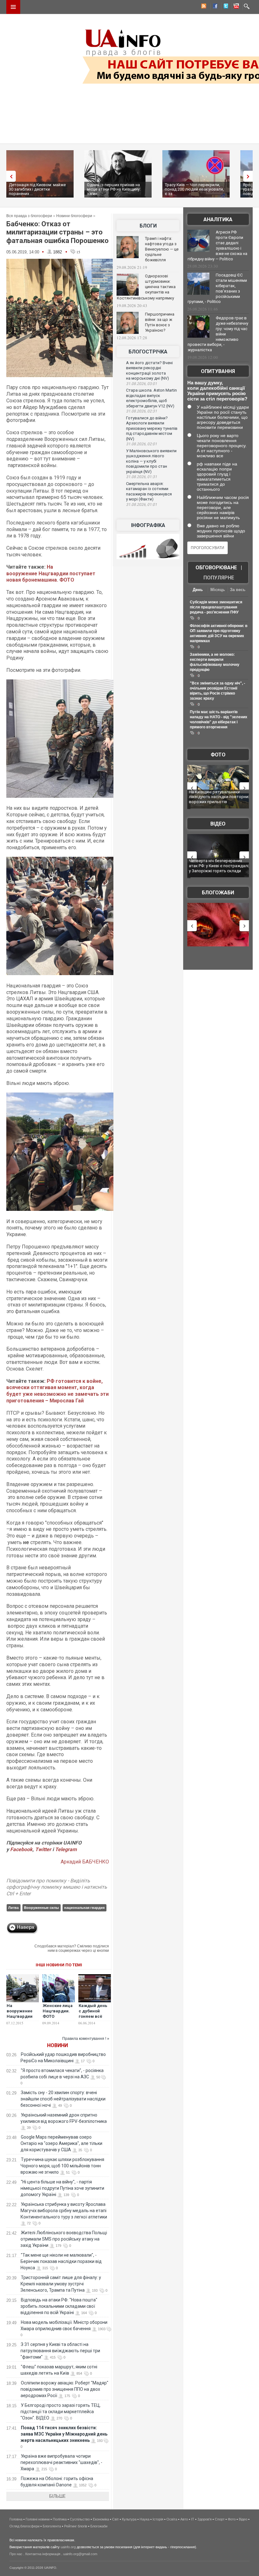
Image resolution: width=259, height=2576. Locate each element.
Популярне (219, 578)
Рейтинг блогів (76, 2526)
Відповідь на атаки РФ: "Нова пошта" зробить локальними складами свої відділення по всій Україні (59, 2306)
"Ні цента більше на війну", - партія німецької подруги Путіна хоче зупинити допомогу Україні (62, 2188)
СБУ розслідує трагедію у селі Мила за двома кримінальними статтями (219, 866)
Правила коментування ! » (86, 2039)
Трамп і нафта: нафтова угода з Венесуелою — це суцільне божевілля (162, 249)
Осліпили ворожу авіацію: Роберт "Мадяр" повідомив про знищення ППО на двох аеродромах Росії (64, 2389)
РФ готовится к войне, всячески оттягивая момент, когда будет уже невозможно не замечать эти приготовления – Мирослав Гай (57, 1391)
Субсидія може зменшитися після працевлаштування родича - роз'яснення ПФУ (216, 607)
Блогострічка (148, 352)
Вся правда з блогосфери (29, 216)
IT (193, 2519)
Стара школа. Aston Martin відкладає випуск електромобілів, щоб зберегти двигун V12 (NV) (151, 398)
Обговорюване (216, 568)
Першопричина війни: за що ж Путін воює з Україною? (160, 322)
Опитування (218, 371)
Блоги (148, 226)
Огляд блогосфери (24, 2526)
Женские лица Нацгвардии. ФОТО (58, 2011)
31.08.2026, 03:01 (142, 384)
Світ (115, 2519)
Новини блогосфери (74, 216)
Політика (60, 2519)
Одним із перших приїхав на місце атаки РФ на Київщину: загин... (114, 189)
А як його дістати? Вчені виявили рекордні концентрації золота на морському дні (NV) (149, 371)
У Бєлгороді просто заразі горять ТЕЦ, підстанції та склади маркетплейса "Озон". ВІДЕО (60, 2412)
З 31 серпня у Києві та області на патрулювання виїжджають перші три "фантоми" (60, 2351)
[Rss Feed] (203, 7)
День (198, 590)
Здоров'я (205, 2519)
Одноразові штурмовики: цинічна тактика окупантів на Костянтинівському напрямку (146, 287)
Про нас (16, 2554)
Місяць (218, 590)
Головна (16, 2519)
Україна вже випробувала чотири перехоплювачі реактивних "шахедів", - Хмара (61, 2462)
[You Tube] (235, 7)
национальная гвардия (84, 1908)
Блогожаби (218, 893)
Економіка (101, 2519)
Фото (218, 755)
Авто (184, 2519)
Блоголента (52, 2526)
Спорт (220, 2519)
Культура (129, 2519)
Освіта (172, 2519)
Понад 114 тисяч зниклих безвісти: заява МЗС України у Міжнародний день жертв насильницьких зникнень (64, 2434)
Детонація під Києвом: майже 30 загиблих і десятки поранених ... (37, 189)
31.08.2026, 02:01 (142, 444)
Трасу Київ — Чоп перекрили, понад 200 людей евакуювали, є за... (194, 189)
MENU (13, 7)
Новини (57, 2045)
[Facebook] (214, 7)
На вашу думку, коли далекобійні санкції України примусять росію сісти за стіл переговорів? (217, 391)
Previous (9, 176)
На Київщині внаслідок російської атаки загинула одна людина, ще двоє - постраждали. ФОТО (219, 799)
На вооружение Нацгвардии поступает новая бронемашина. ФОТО (51, 574)
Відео (218, 824)
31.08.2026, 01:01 (142, 505)
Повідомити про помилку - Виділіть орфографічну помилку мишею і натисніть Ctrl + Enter (57, 1887)
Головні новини (38, 2519)
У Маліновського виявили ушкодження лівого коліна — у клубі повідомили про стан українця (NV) (151, 461)
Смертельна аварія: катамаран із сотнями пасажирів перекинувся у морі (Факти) (149, 492)
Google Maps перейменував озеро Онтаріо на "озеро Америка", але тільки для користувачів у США (61, 2143)
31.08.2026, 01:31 (142, 477)
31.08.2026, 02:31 (142, 411)
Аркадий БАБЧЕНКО (85, 1862)
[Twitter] (225, 7)
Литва (13, 1908)
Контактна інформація (43, 2554)
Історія (158, 2519)
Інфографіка (148, 525)
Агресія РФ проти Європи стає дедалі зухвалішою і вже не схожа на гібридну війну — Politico (217, 246)
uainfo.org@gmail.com (80, 2554)
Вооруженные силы (41, 1908)
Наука (145, 2519)
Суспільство (80, 2519)
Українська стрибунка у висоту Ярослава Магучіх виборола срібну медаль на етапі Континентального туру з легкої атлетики (64, 2211)
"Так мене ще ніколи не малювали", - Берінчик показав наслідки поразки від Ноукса (61, 2261)
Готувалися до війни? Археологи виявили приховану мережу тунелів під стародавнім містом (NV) (152, 428)
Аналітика (218, 219)
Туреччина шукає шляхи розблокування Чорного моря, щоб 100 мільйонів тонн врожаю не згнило (62, 2166)
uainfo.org (68, 2547)
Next (250, 176)
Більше (57, 2496)
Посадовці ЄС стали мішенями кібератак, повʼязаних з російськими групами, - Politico (217, 288)
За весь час (238, 590)
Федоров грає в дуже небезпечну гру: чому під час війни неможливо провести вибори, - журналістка (218, 334)
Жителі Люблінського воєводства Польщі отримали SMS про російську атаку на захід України (64, 2239)
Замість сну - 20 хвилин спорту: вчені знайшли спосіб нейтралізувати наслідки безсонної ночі (63, 2099)
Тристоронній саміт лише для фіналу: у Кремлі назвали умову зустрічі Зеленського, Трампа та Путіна (61, 2284)
